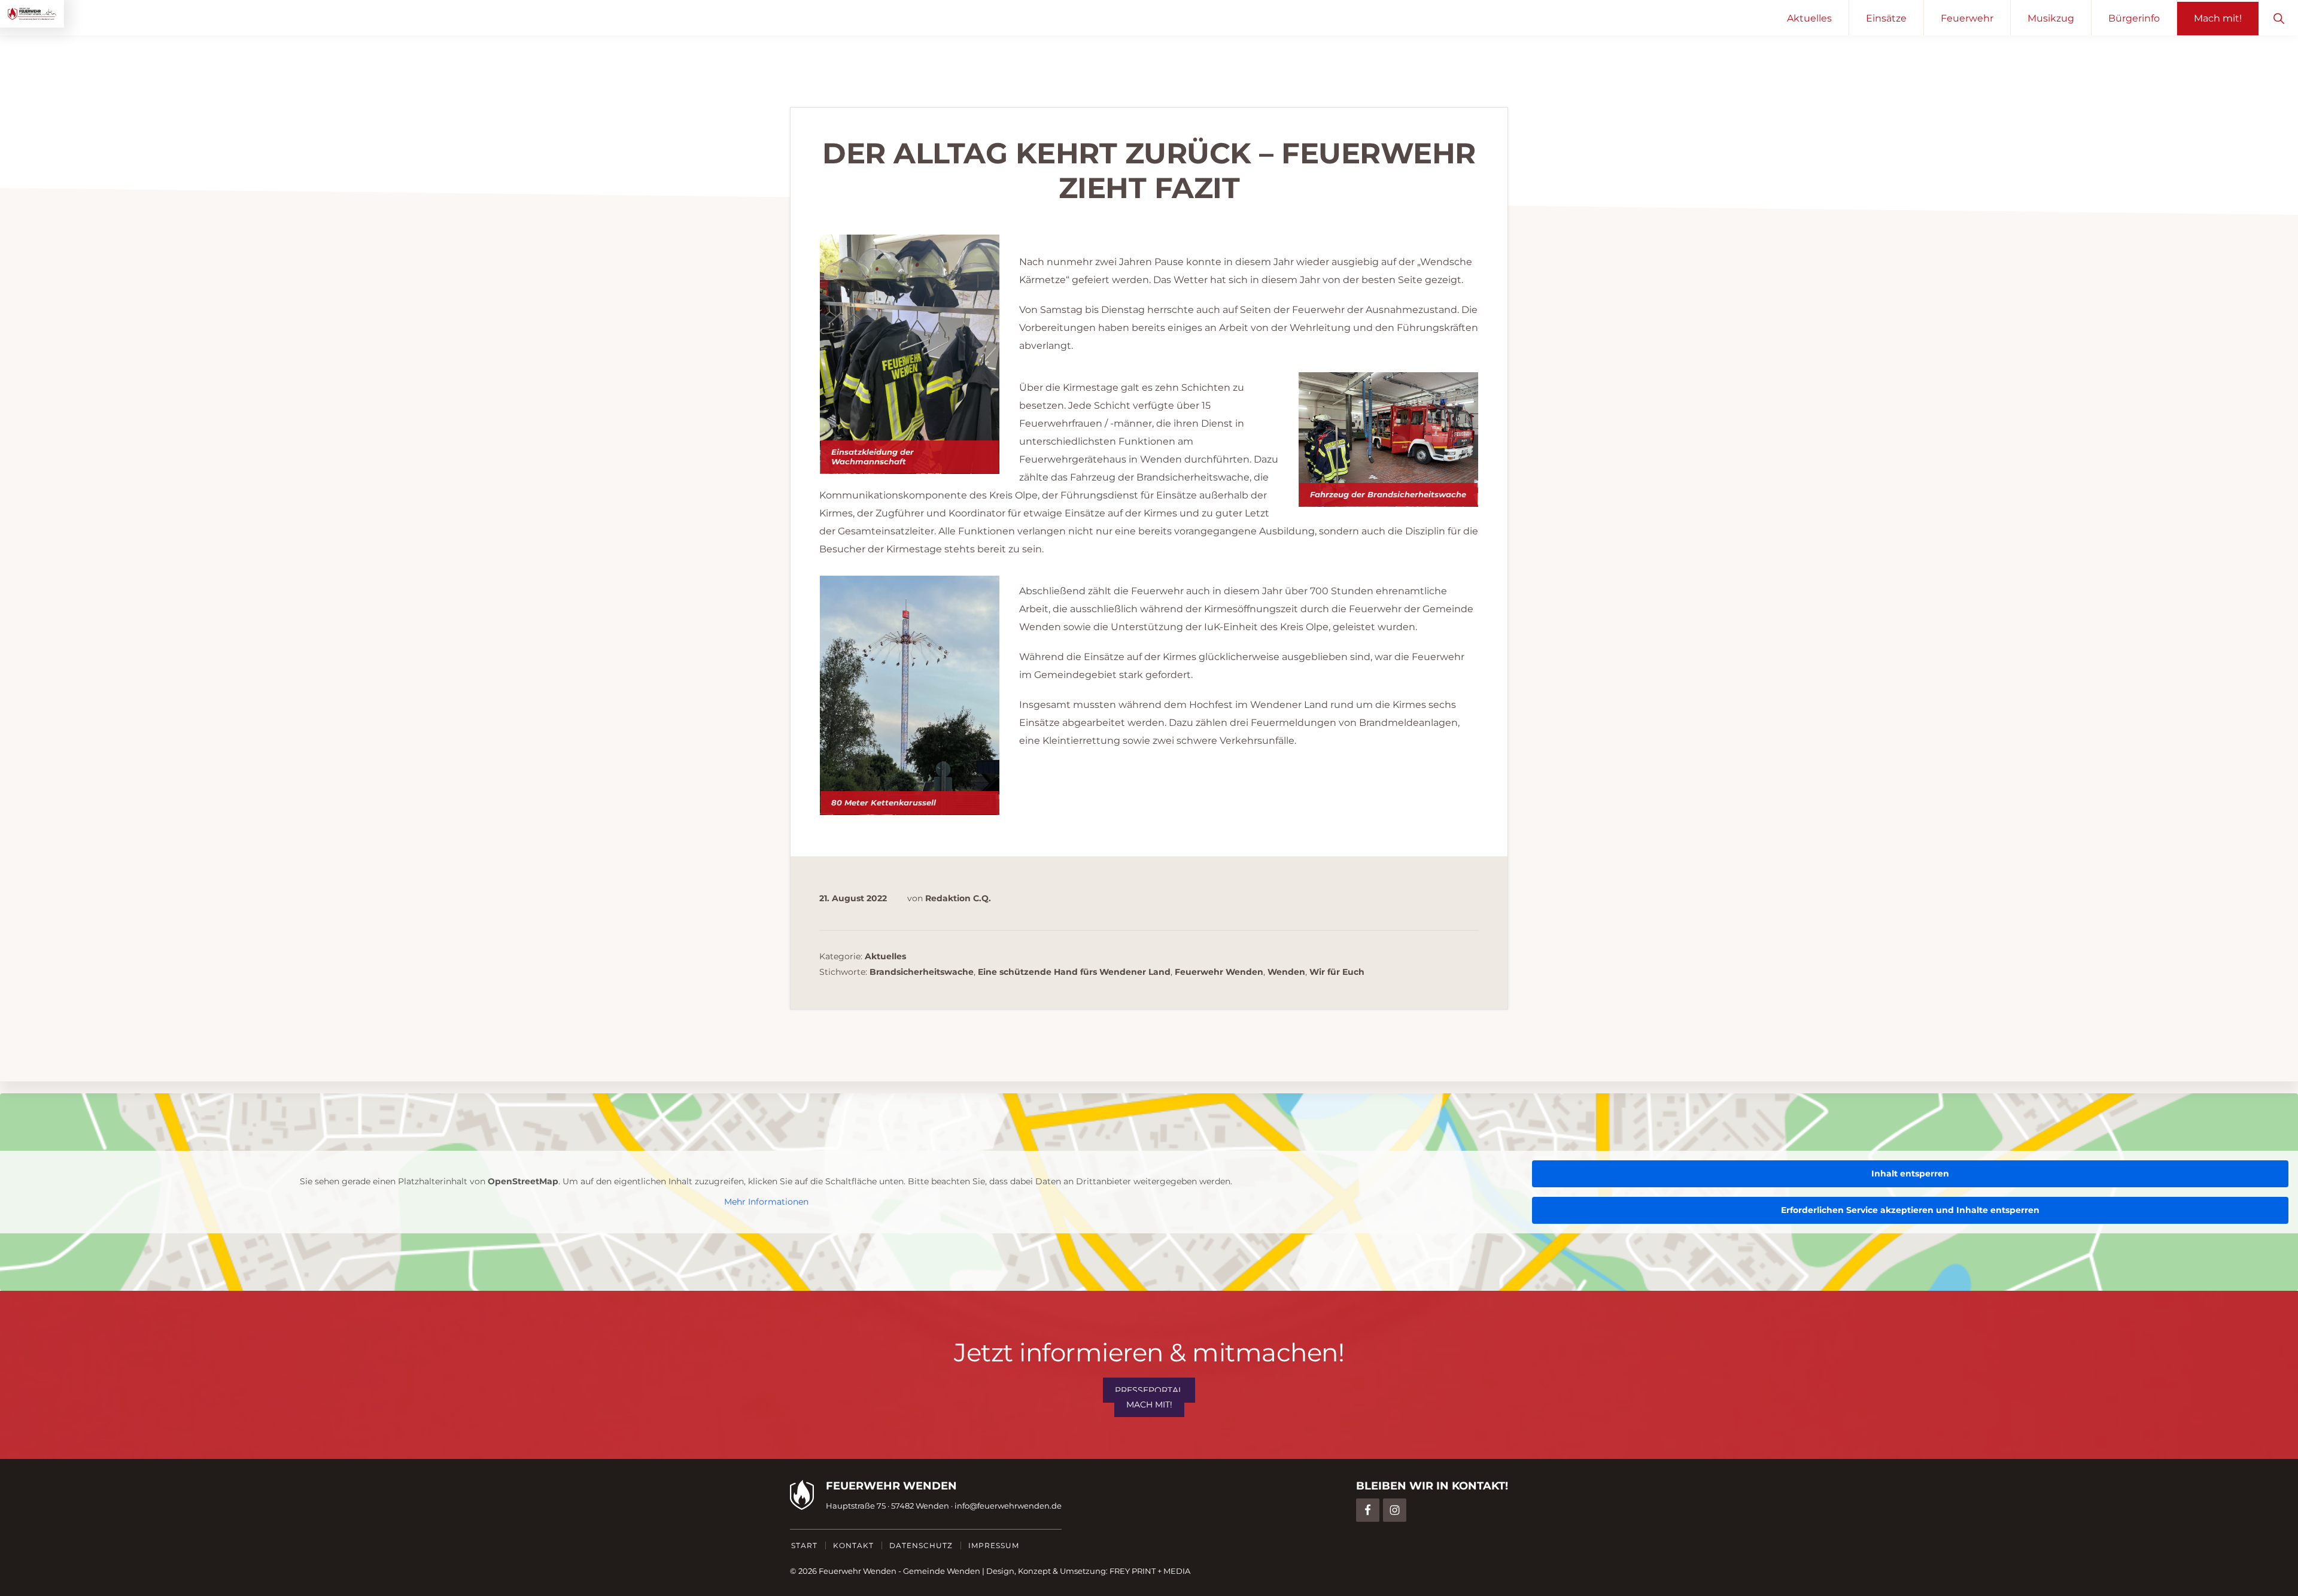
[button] (2279, 18)
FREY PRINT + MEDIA (1150, 1571)
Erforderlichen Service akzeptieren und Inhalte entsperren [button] (1910, 1210)
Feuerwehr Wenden (1219, 972)
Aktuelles (885, 956)
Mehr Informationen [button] (766, 1202)
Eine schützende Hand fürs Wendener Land (1074, 972)
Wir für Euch (1337, 972)
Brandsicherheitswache (922, 972)
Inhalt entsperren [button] (1910, 1174)
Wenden (1286, 972)
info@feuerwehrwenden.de (1008, 1506)
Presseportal (1149, 1390)
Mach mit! (1149, 1405)
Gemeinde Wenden (942, 1571)
